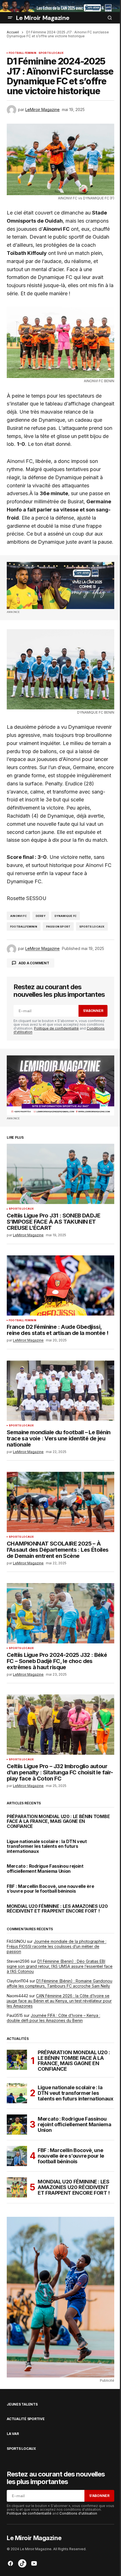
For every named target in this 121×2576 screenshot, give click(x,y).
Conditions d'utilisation (78, 2513)
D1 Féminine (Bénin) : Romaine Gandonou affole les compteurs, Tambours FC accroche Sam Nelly (60, 1983)
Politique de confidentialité (56, 1028)
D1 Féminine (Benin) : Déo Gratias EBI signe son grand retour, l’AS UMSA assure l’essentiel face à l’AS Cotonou (60, 1966)
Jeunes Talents (22, 2404)
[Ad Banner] (60, 585)
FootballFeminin (24, 927)
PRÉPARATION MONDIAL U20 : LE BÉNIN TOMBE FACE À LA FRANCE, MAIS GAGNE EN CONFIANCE (58, 1822)
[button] (10, 18)
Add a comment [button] (34, 963)
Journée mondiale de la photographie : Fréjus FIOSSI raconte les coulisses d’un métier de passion (57, 1946)
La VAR (13, 2434)
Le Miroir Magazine (42, 18)
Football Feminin (23, 53)
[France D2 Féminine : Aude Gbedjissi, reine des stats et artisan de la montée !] (60, 1285)
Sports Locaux (51, 53)
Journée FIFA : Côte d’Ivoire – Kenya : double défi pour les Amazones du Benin (53, 2018)
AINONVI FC (18, 916)
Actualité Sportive (26, 2419)
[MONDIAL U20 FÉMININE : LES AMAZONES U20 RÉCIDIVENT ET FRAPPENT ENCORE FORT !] (17, 2187)
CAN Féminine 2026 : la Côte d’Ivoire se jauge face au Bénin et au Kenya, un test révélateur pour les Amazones (59, 2001)
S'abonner (93, 1011)
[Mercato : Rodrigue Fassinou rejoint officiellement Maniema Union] (17, 2125)
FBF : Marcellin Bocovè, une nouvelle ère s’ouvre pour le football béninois (50, 1889)
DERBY (41, 916)
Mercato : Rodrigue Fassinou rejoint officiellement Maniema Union (45, 1869)
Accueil (13, 32)
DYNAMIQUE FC (66, 916)
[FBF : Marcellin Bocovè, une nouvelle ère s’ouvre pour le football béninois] (17, 2156)
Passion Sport (58, 927)
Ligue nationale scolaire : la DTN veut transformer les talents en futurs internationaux (47, 1847)
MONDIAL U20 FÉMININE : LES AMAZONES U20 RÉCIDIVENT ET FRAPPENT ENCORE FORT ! (57, 1909)
